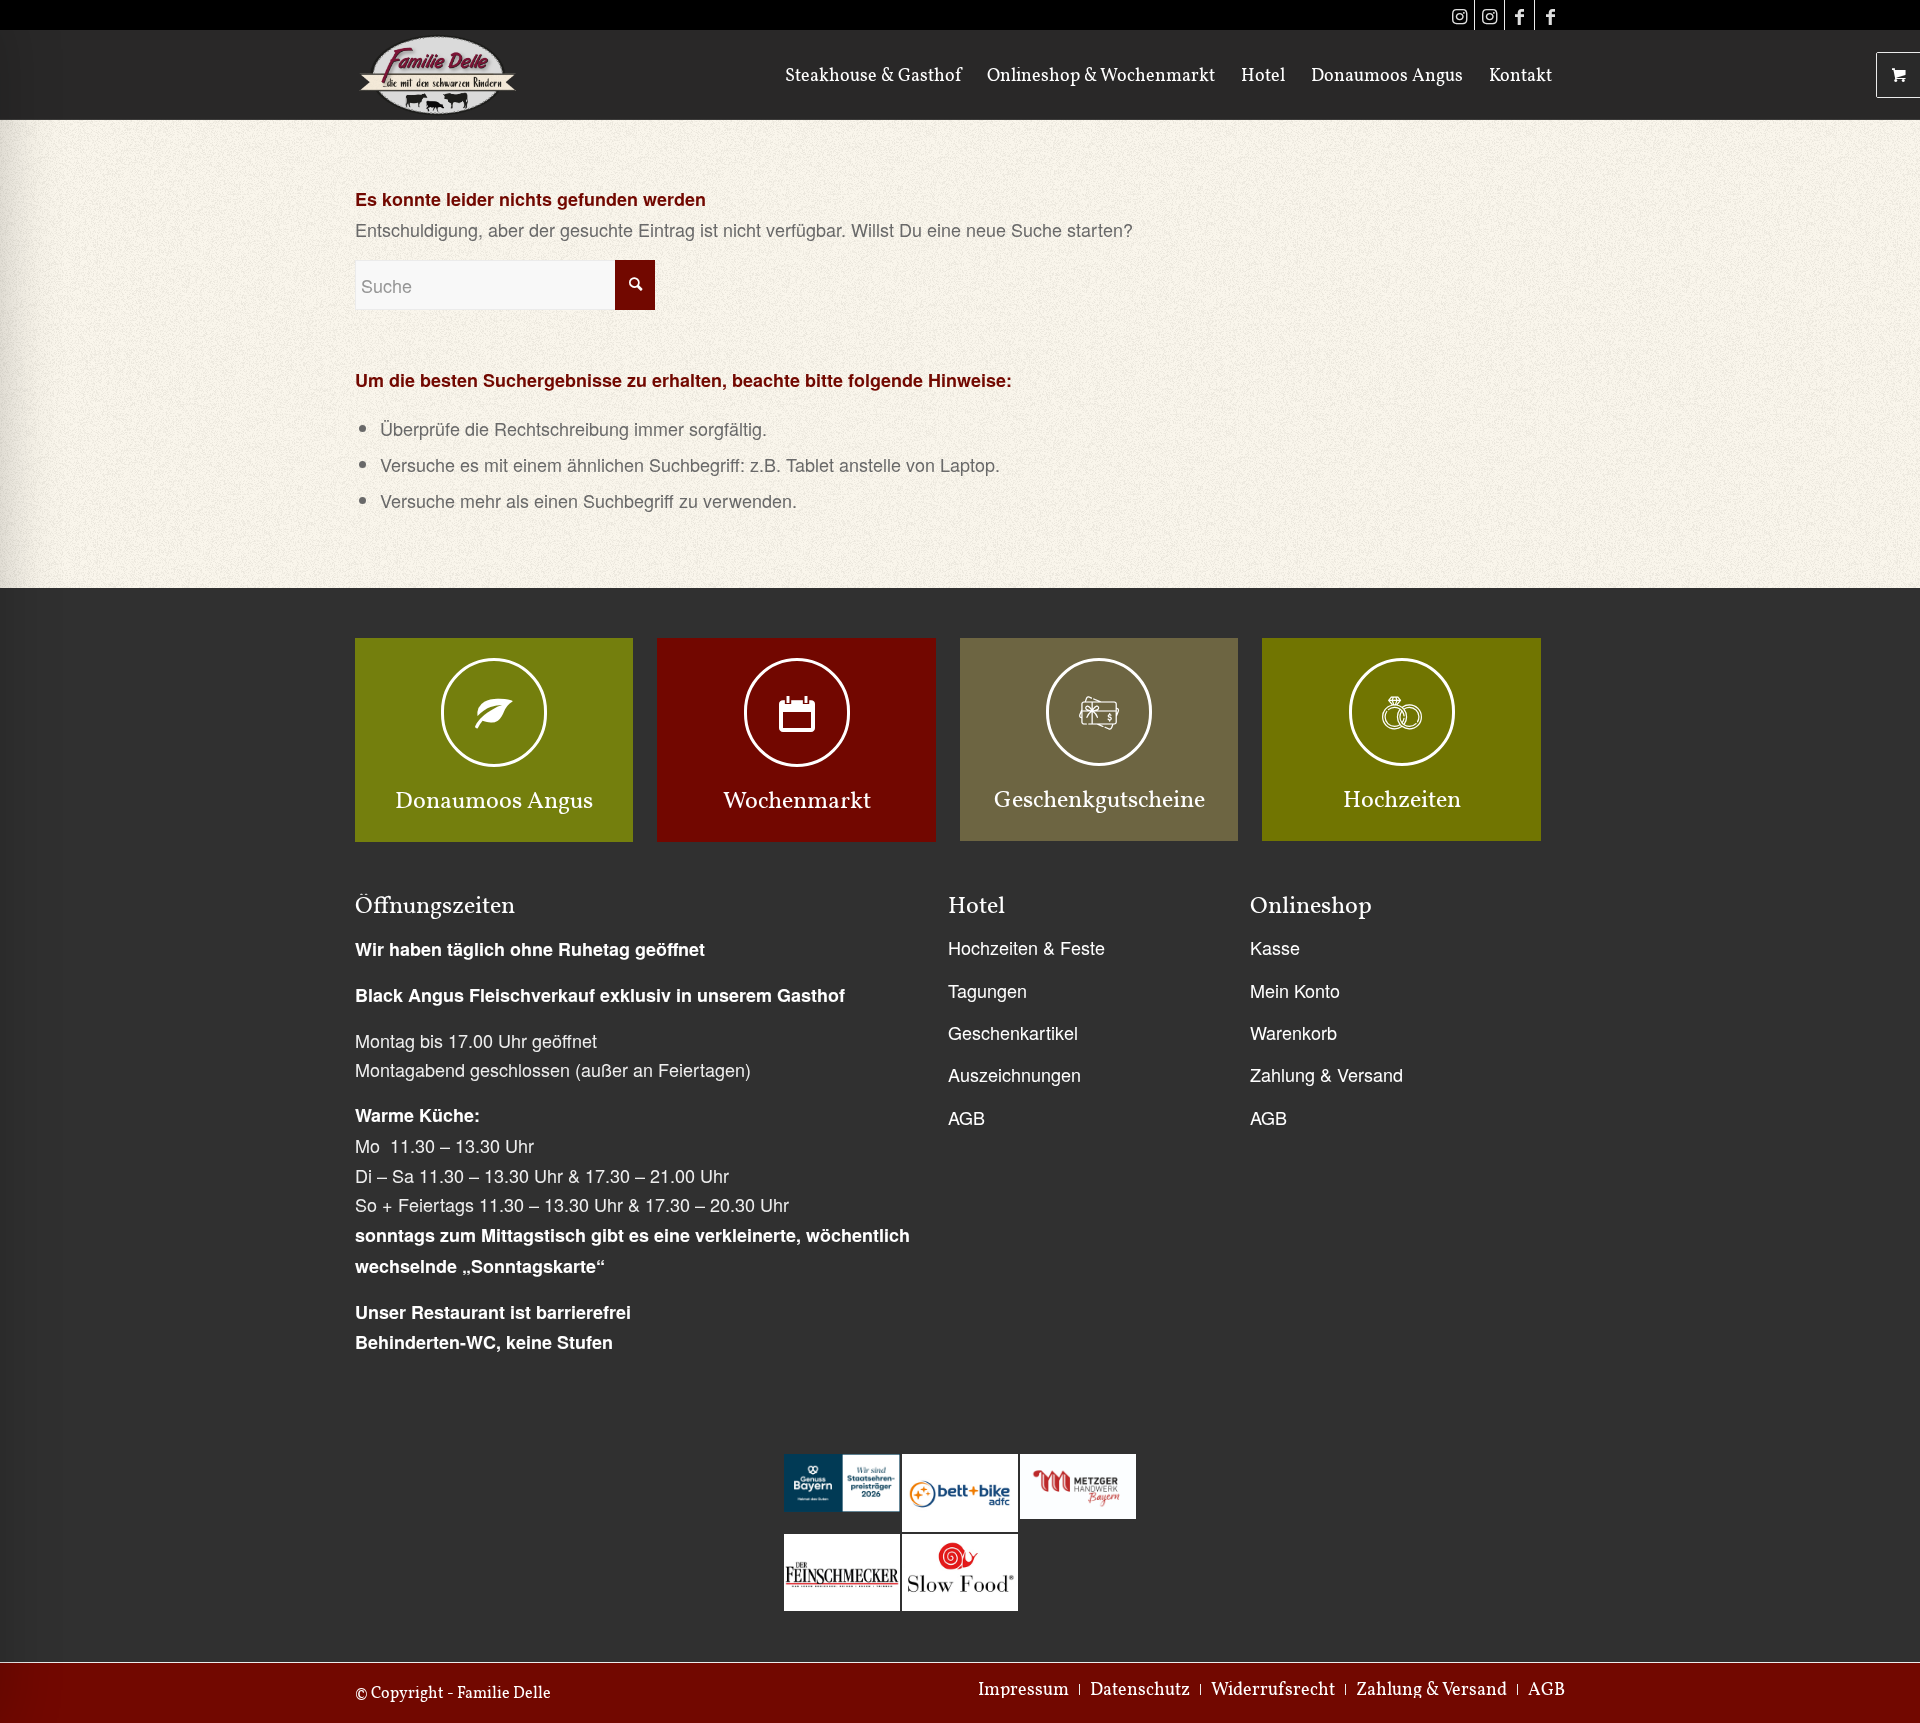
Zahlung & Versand (1326, 1074)
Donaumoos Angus (494, 799)
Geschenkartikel (1013, 1032)
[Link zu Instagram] (1459, 15)
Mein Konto (1295, 990)
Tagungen (987, 990)
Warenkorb (1293, 1032)
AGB (966, 1117)
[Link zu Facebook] (1519, 15)
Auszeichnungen (1014, 1074)
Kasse (1275, 947)
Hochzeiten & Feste (1026, 947)
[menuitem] (873, 75)
